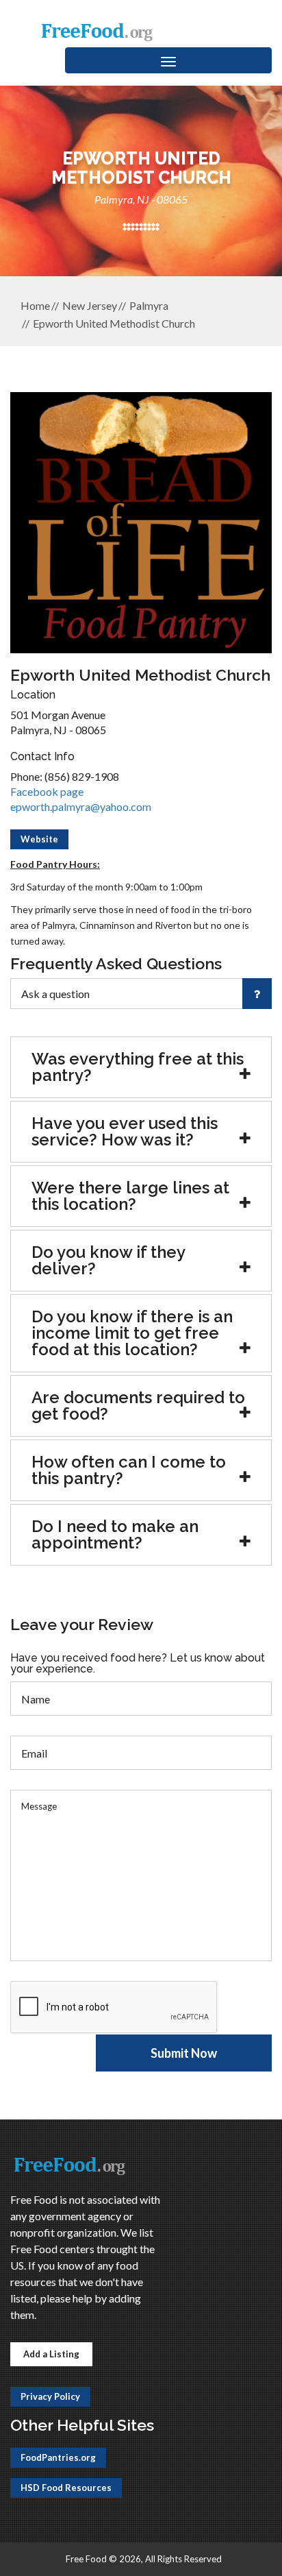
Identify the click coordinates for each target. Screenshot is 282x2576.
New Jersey (90, 305)
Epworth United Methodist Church (114, 323)
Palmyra (149, 305)
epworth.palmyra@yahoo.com (81, 806)
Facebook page (47, 791)
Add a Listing (51, 2354)
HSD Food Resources (66, 2488)
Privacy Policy (50, 2396)
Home (35, 305)
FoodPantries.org (58, 2457)
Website (39, 839)
